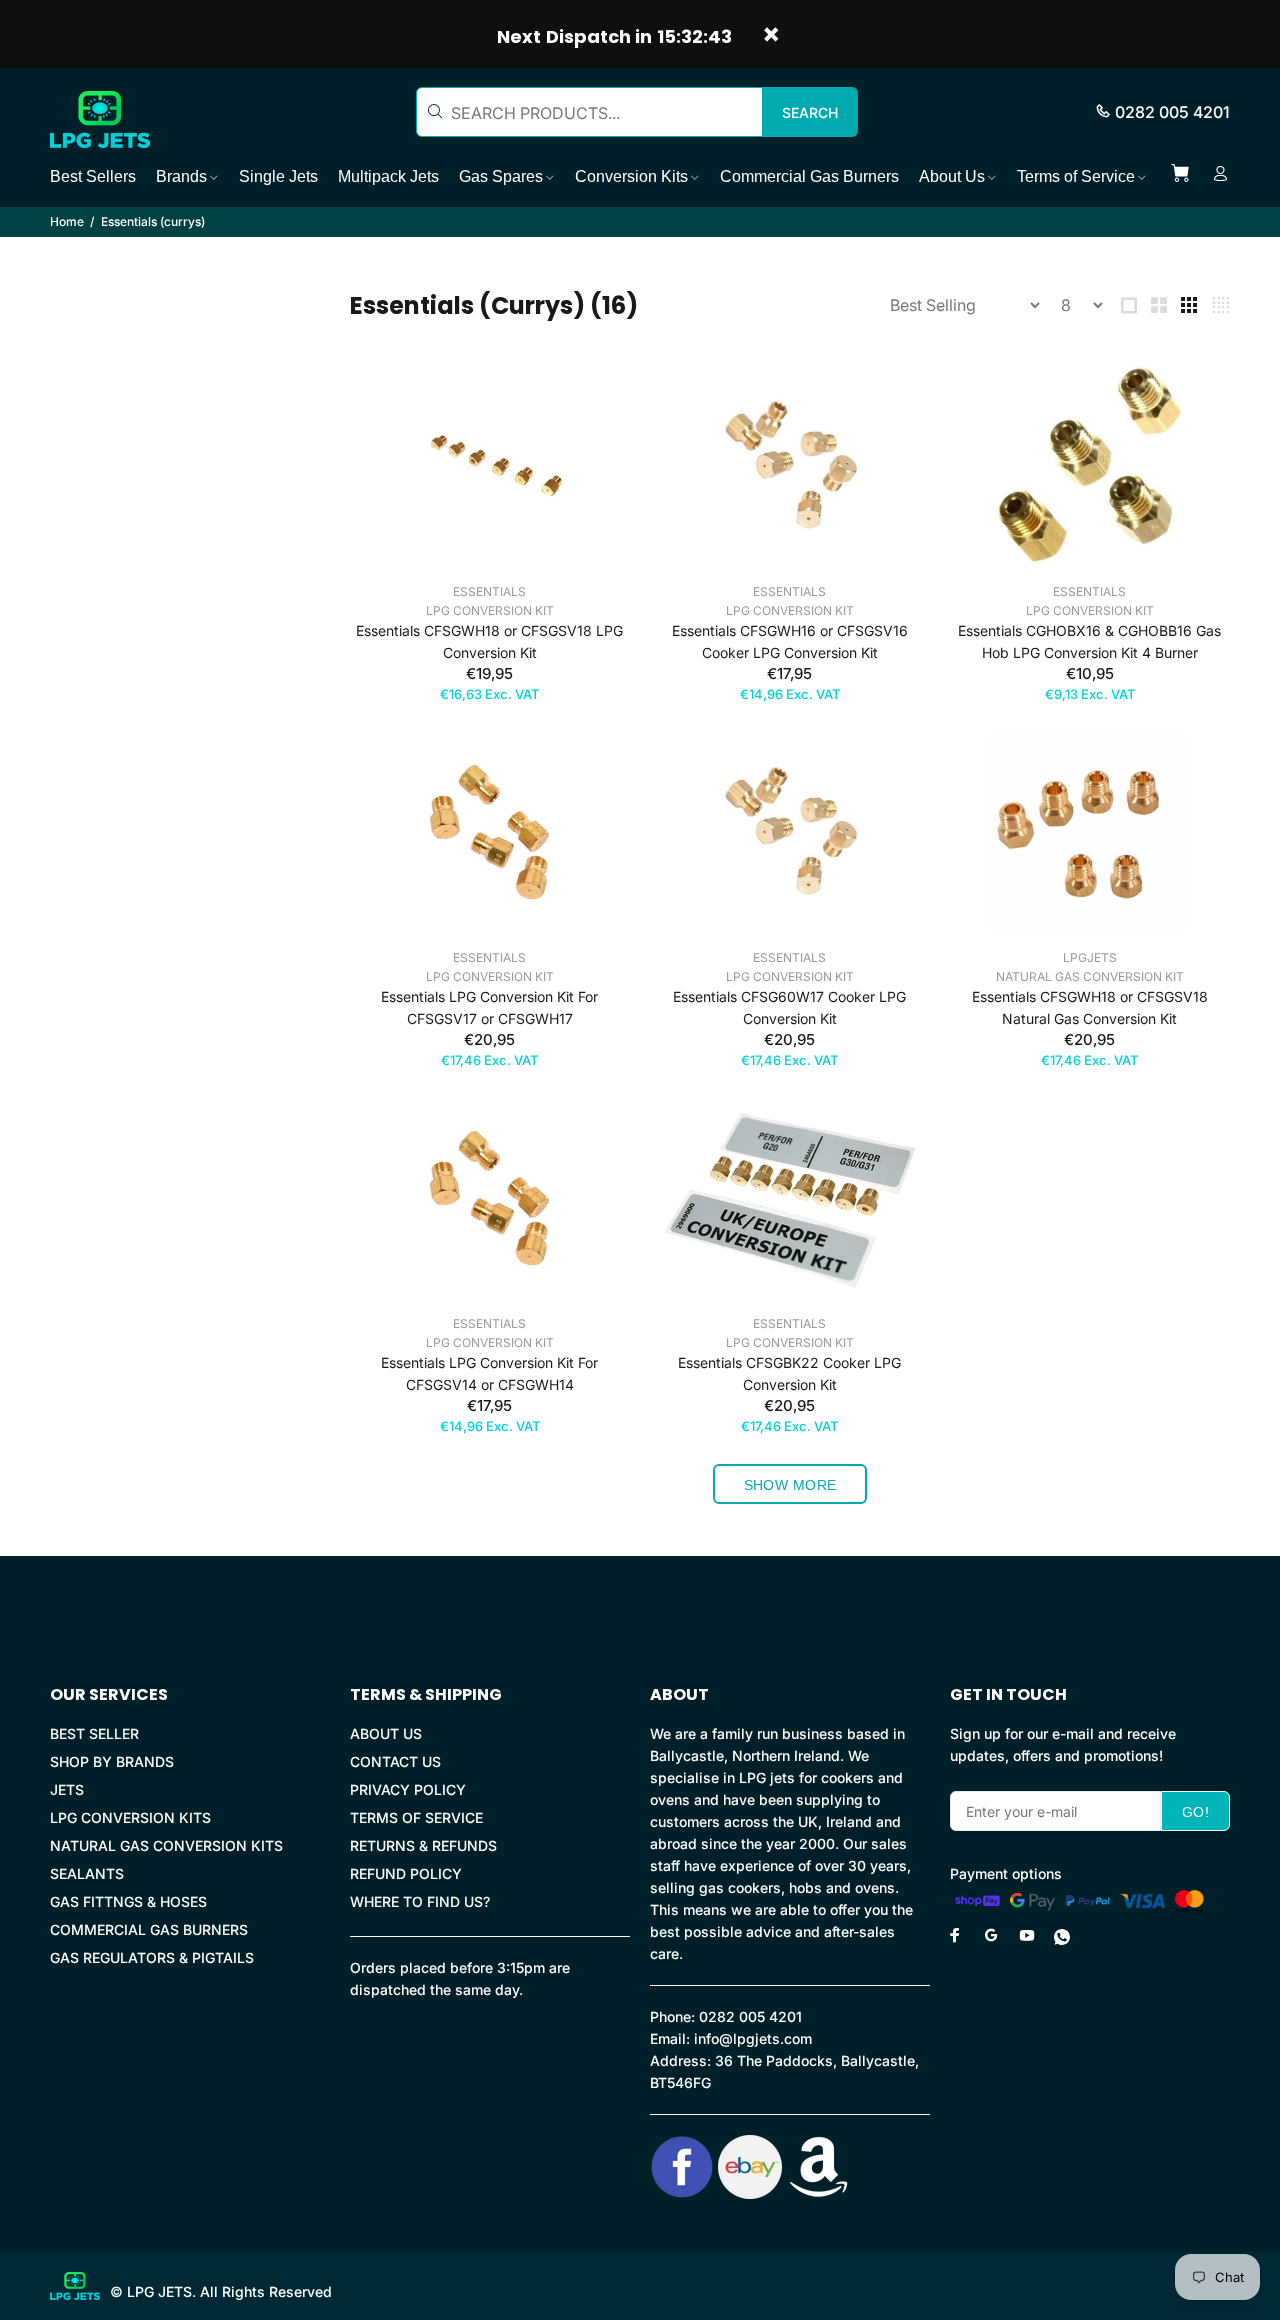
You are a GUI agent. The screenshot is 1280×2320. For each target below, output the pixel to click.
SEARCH (810, 112)
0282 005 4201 (1172, 112)
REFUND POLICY (406, 1873)
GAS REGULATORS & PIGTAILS (152, 1957)
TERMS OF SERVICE (416, 1817)
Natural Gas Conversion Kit (1090, 976)
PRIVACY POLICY (408, 1789)
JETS (67, 1789)
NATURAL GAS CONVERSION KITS (166, 1845)
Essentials (489, 591)
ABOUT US (386, 1733)
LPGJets (1090, 957)
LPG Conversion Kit (490, 610)
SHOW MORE (790, 1485)
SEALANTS (87, 1873)
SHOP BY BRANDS (112, 1761)
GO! (1195, 1812)
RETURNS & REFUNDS (423, 1845)
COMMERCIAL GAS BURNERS (149, 1929)
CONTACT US (395, 1761)
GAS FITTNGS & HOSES (128, 1901)
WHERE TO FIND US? (420, 1901)
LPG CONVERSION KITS (130, 1817)
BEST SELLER (94, 1733)
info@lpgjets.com (753, 2038)
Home (67, 221)
